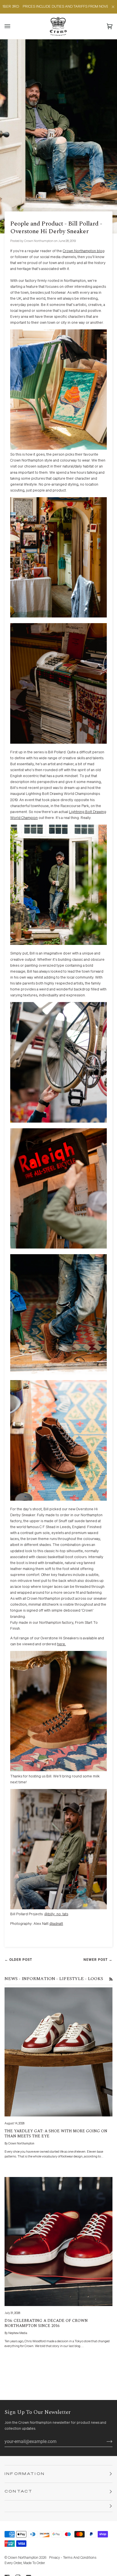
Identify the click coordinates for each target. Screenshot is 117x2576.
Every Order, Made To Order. (25, 2563)
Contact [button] (19, 2492)
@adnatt (56, 1924)
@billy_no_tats (56, 1914)
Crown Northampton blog (84, 251)
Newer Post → (98, 1960)
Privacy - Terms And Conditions (73, 2558)
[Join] (105, 2441)
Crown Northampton (23, 2558)
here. (61, 1644)
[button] (58, 2506)
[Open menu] (13, 26)
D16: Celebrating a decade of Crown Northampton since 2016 (46, 2323)
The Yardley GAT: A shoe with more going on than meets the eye (56, 2133)
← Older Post (18, 1960)
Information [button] (25, 2474)
